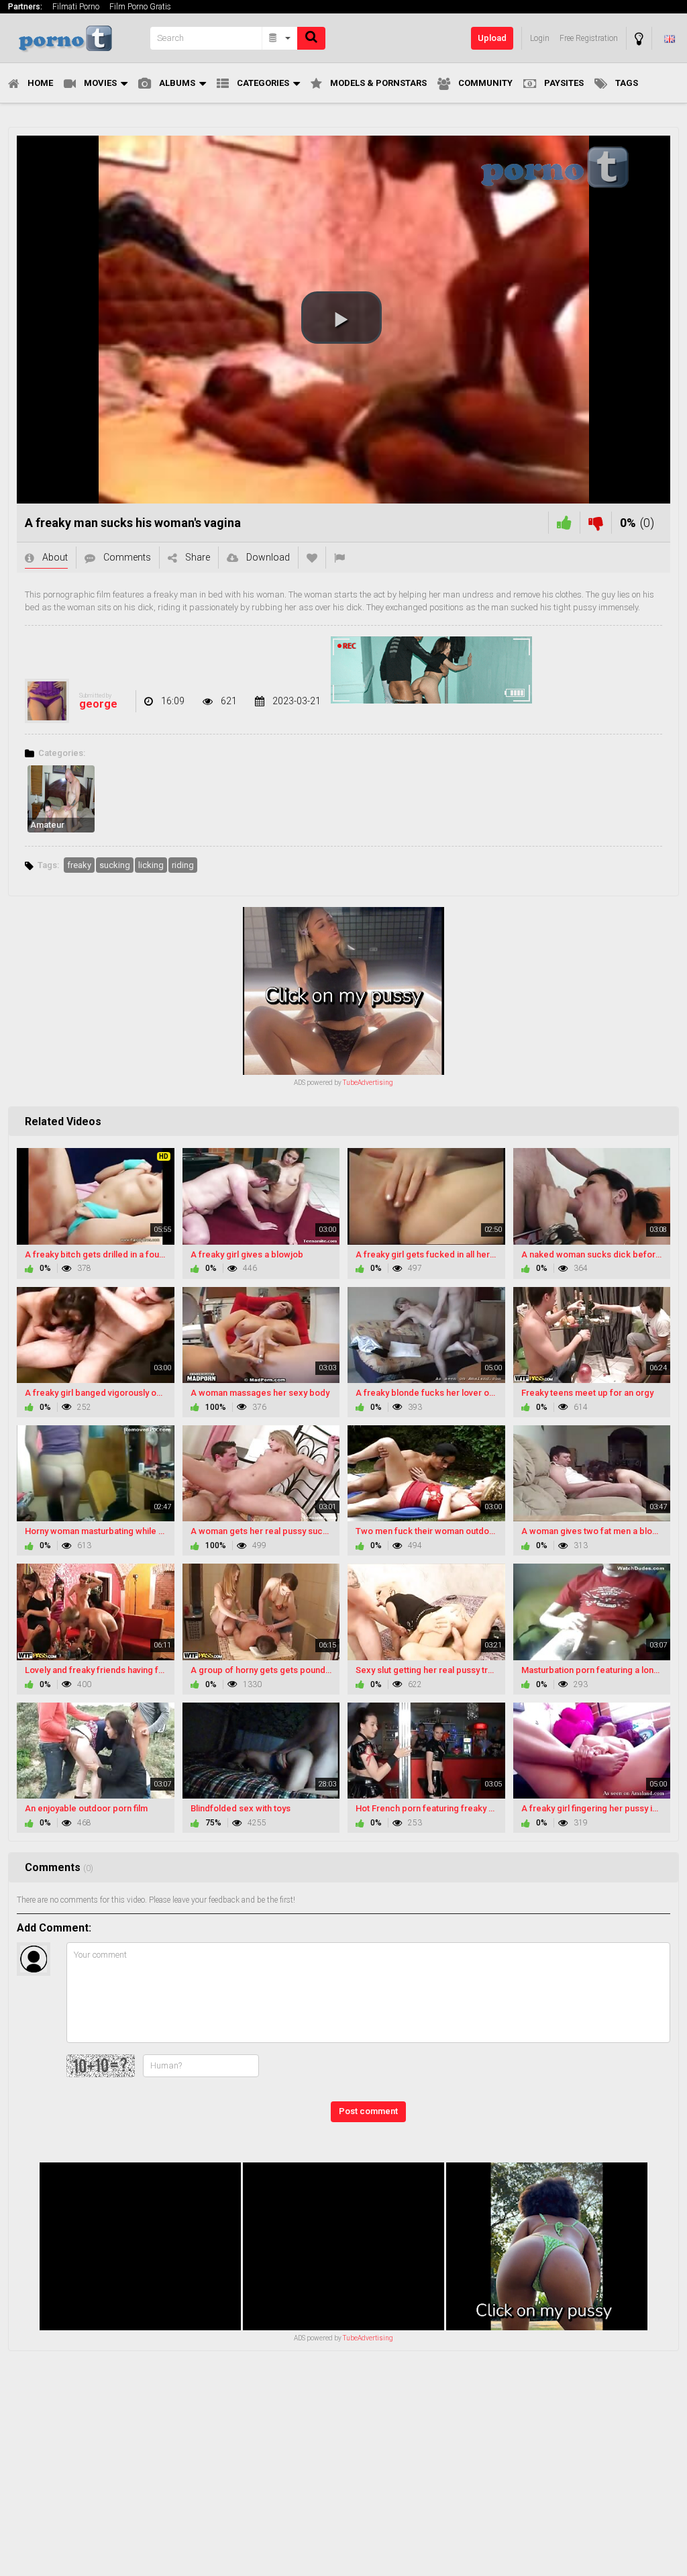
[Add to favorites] (312, 558)
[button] (341, 318)
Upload (492, 38)
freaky (79, 865)
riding (183, 865)
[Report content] (339, 558)
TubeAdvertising (368, 1083)
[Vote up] (564, 523)
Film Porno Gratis (140, 7)
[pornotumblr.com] (75, 38)
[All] (280, 38)
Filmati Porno (76, 7)
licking (151, 865)
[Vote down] (596, 523)
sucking (115, 865)
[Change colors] (639, 39)
